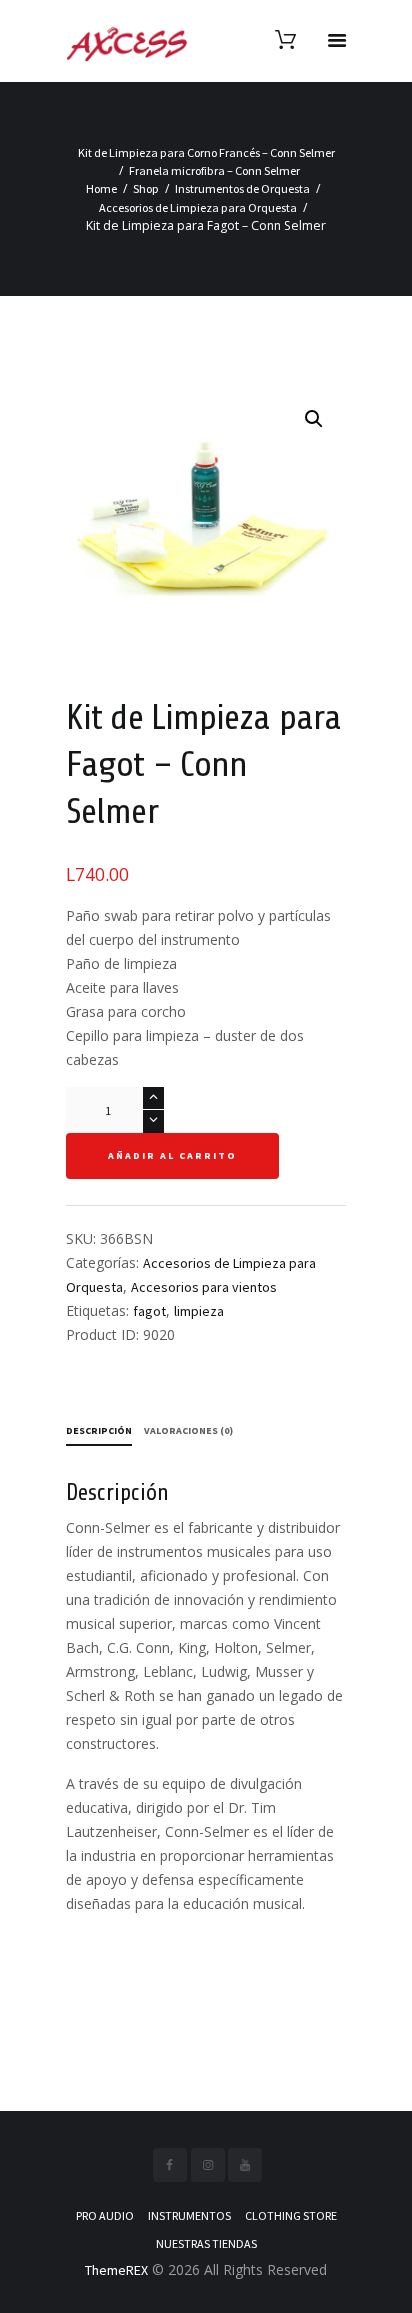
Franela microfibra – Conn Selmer (214, 170)
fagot (149, 1311)
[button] (314, 419)
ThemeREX (116, 2270)
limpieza (199, 1311)
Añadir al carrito (172, 1155)
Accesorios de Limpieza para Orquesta (198, 207)
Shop (146, 188)
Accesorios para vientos (204, 1287)
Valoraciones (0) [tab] (188, 1430)
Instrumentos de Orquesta (242, 188)
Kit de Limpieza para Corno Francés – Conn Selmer (206, 152)
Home (101, 188)
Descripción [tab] (99, 1430)
